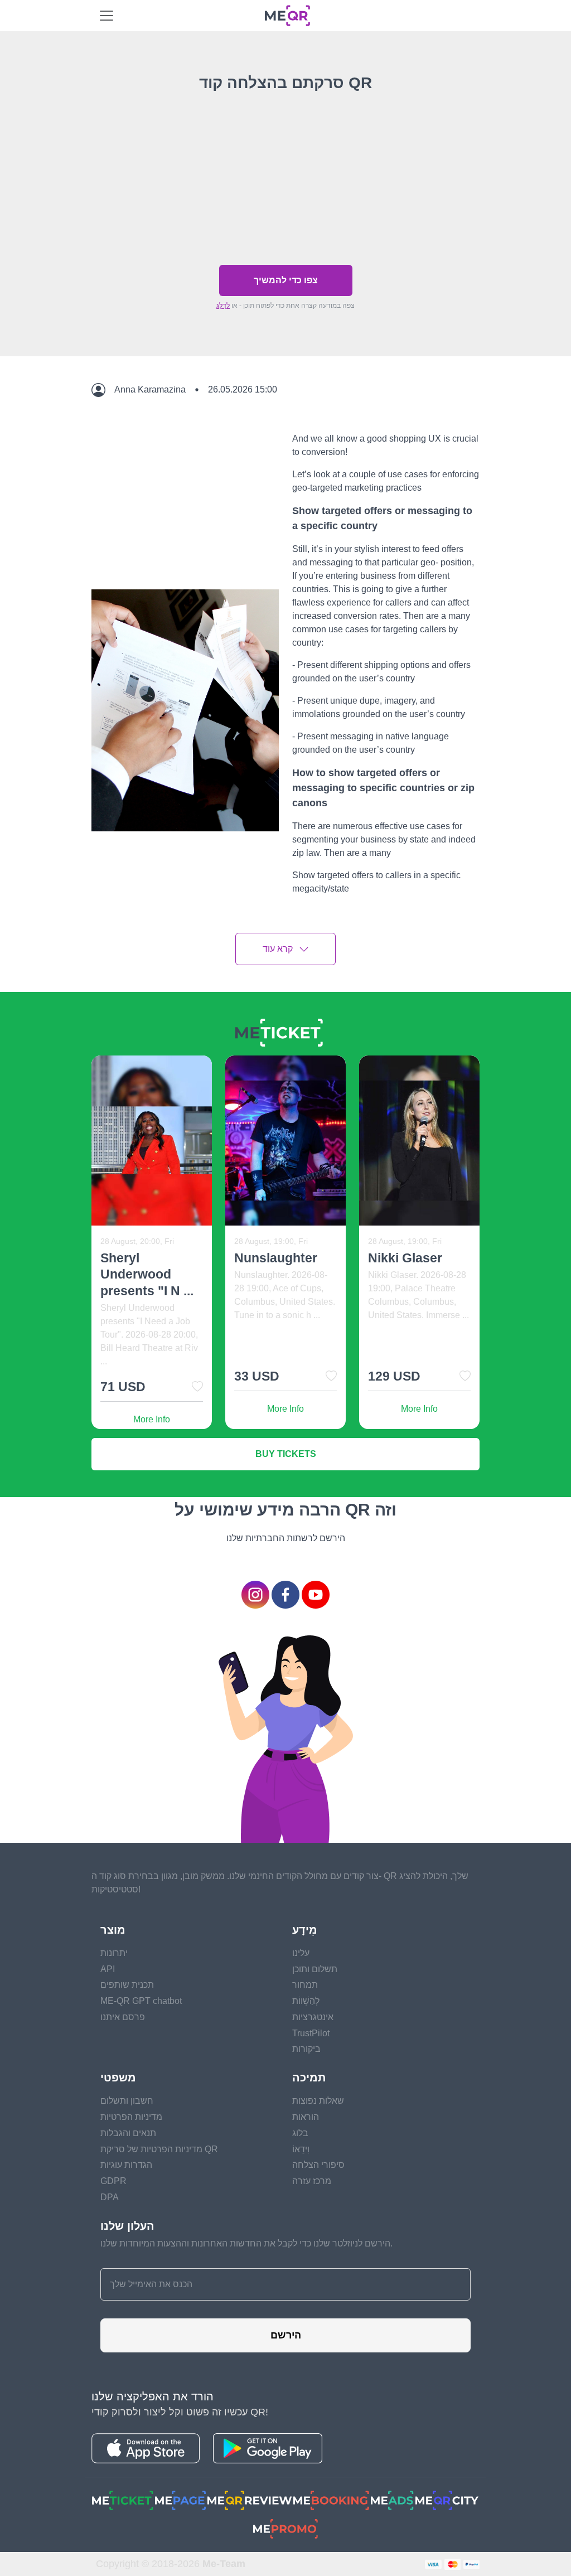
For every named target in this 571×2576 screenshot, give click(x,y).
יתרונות (114, 1953)
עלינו (301, 1953)
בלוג (300, 2133)
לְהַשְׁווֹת (306, 2001)
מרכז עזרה (312, 2181)
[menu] (107, 16)
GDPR (113, 2181)
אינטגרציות (313, 2017)
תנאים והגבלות (128, 2133)
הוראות (306, 2117)
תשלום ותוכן (315, 1969)
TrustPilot (311, 2033)
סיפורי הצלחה (318, 2165)
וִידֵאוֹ (301, 2149)
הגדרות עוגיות (126, 2165)
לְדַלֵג (223, 306)
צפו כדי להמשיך (286, 280)
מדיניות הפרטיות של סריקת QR (159, 2149)
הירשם (286, 2335)
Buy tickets (286, 1454)
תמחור (305, 1985)
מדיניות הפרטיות (131, 2117)
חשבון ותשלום (127, 2101)
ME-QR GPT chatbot (141, 2001)
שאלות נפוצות (318, 2101)
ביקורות (306, 2049)
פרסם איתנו (123, 2017)
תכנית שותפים (127, 1985)
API (108, 1969)
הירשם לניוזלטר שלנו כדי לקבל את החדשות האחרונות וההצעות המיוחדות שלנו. (246, 2243)
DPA (110, 2197)
